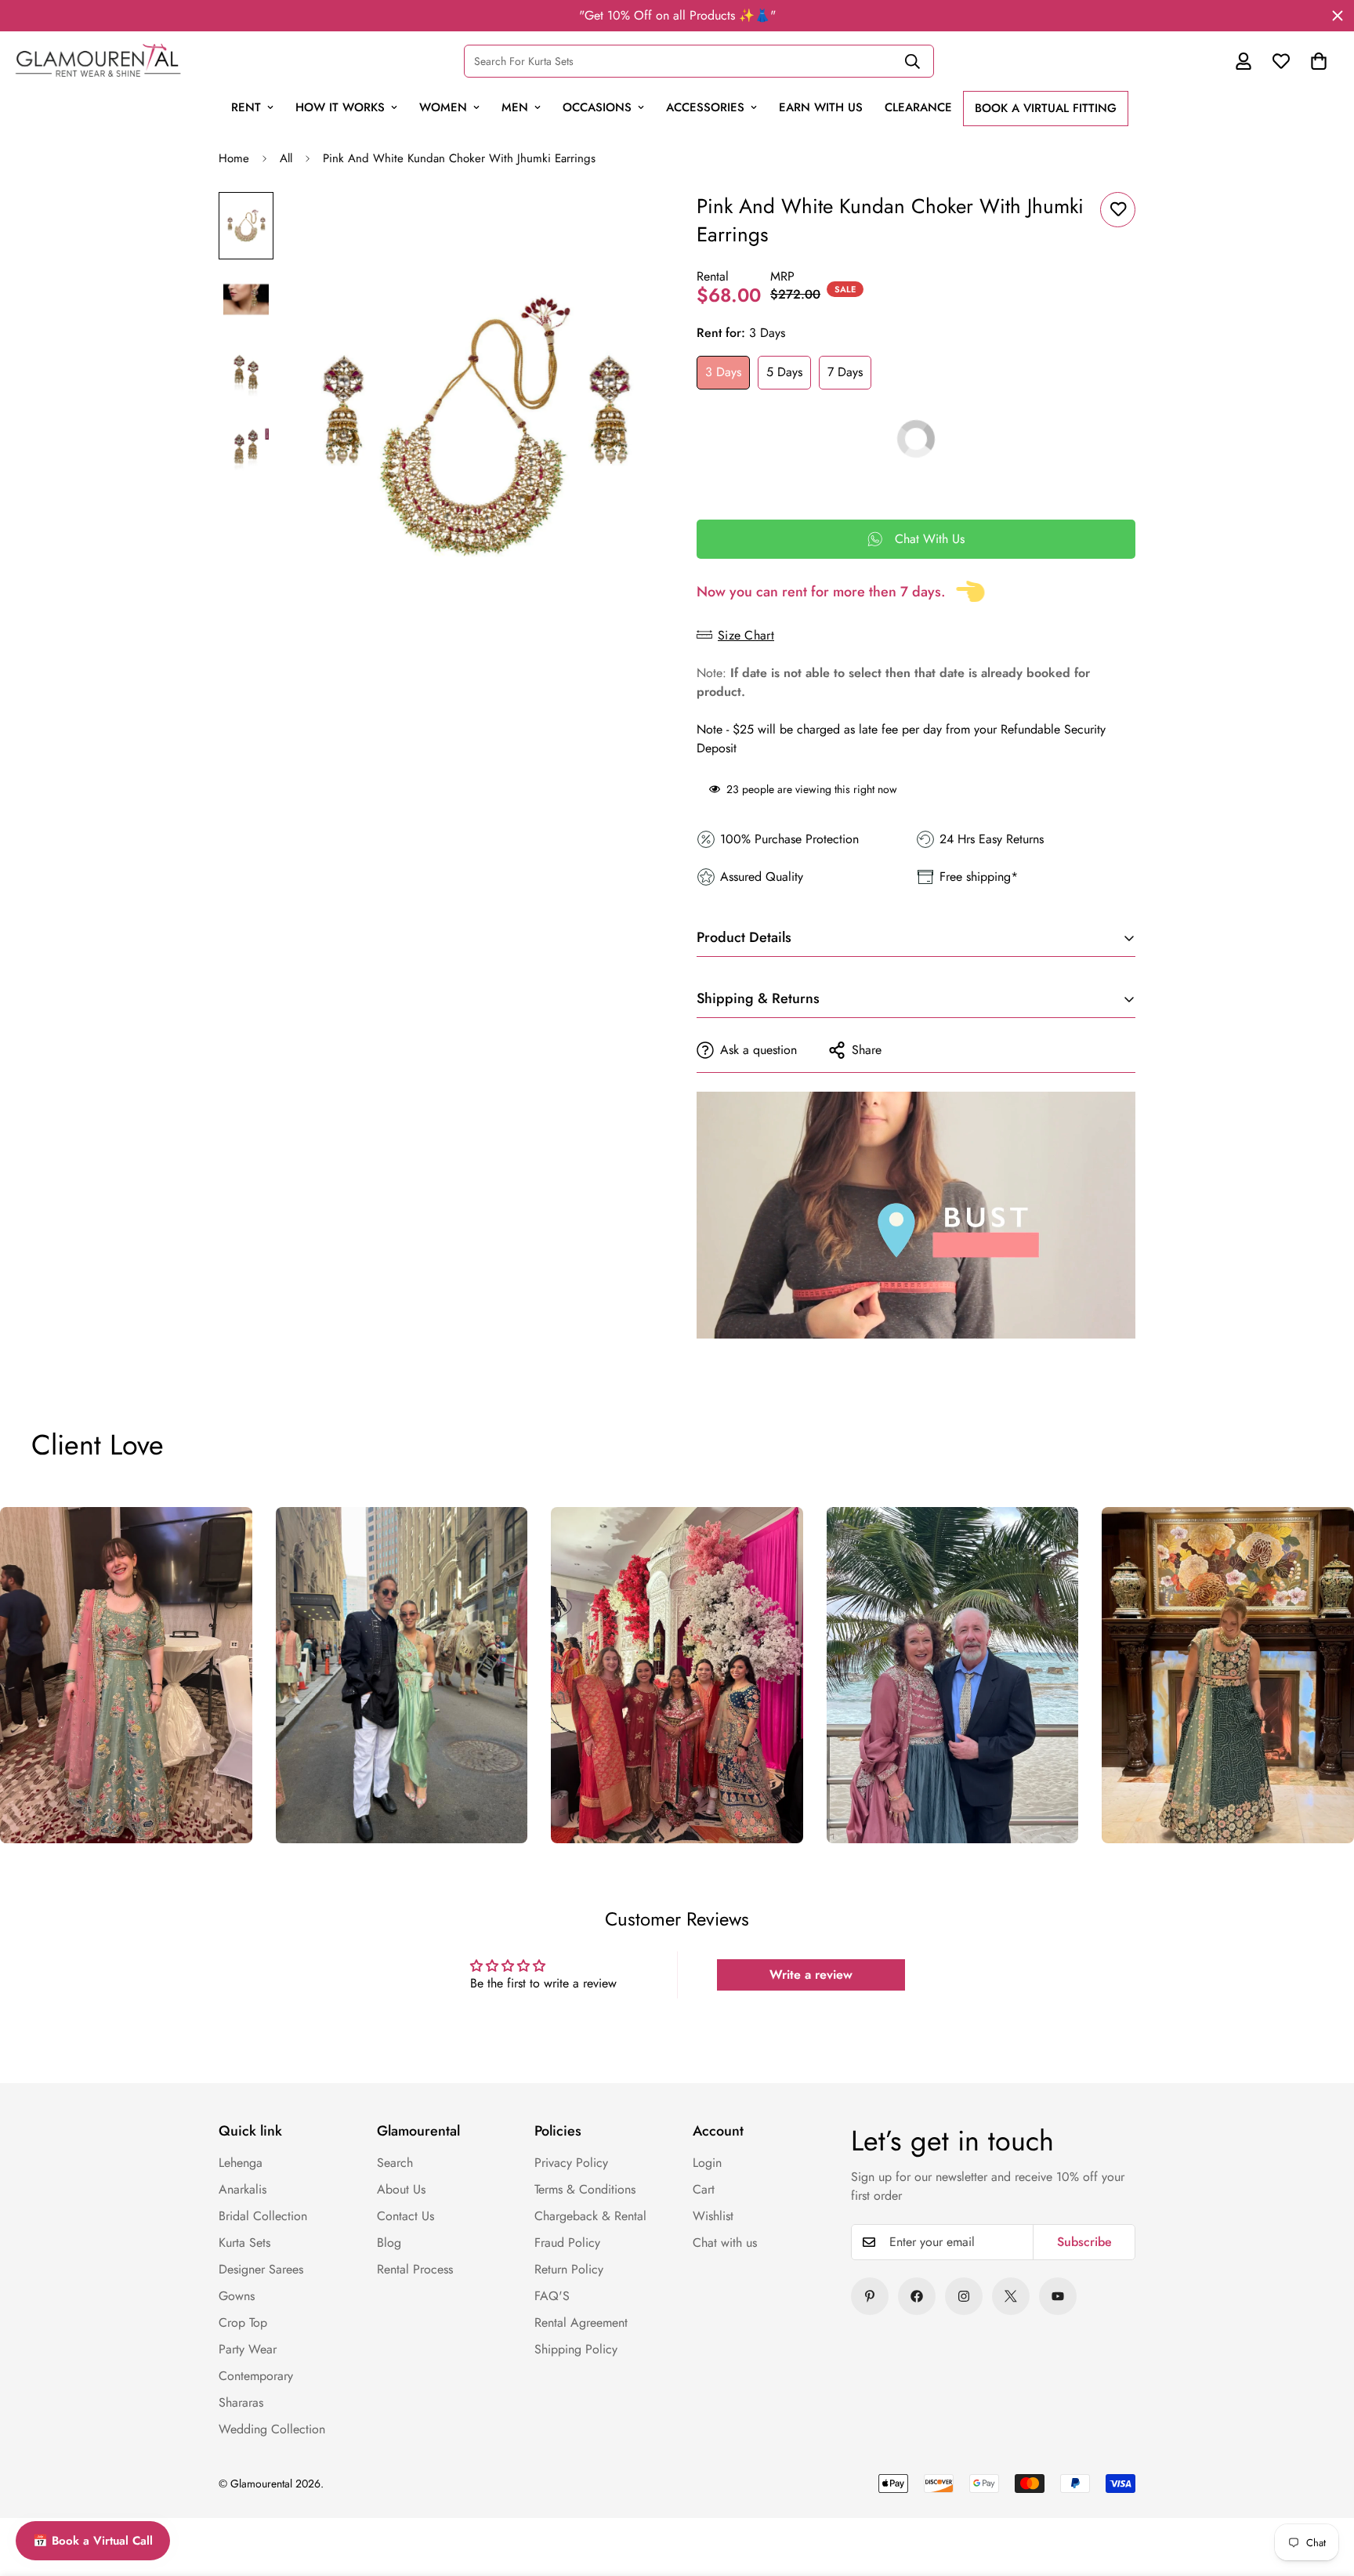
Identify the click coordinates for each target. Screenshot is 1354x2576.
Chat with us (725, 2243)
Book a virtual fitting (1046, 108)
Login (707, 2163)
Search (395, 2163)
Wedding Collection (272, 2429)
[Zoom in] (624, 225)
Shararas (241, 2402)
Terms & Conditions (585, 2189)
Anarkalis (243, 2189)
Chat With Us (930, 539)
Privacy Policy (571, 2163)
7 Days (845, 372)
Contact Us (405, 2216)
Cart (704, 2189)
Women (443, 107)
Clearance (918, 107)
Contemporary (256, 2376)
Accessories (705, 107)
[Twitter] (1011, 2296)
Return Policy (569, 2269)
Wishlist (713, 2216)
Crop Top (243, 2322)
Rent (246, 107)
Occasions (597, 107)
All (286, 158)
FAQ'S (552, 2296)
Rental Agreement (581, 2322)
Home (234, 158)
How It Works (340, 107)
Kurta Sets (244, 2243)
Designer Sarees (261, 2269)
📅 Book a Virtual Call (93, 2541)
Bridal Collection (263, 2216)
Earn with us (821, 107)
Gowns (237, 2296)
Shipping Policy (576, 2349)
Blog (389, 2243)
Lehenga (241, 2163)
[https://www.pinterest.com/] (870, 2296)
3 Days (723, 372)
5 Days (784, 372)
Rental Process (415, 2269)
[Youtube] (1058, 2296)
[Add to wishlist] (1118, 210)
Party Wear (248, 2349)
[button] (1319, 61)
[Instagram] (964, 2296)
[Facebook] (917, 2296)
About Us (401, 2189)
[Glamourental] (98, 61)
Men (515, 107)
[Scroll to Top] (1309, 2456)
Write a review (811, 1975)
